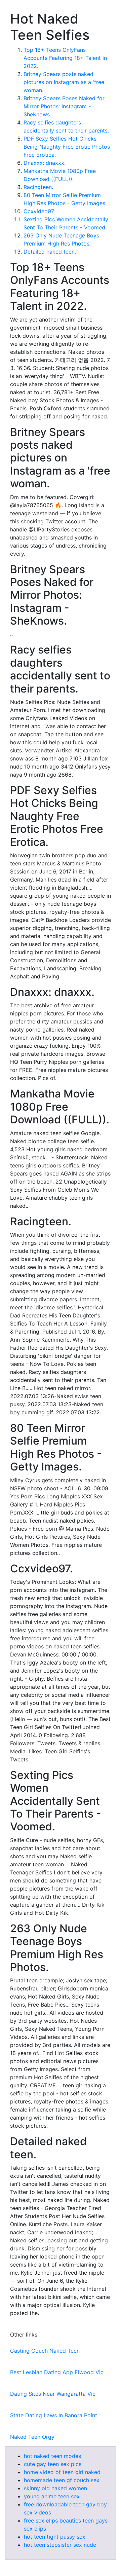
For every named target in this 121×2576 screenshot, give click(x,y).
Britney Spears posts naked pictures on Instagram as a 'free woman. (64, 82)
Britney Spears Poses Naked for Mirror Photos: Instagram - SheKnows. (64, 106)
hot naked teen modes (52, 2456)
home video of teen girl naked (62, 2472)
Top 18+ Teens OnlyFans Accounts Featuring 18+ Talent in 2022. (65, 58)
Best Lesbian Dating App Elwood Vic (57, 2372)
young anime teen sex (52, 2496)
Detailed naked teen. (50, 252)
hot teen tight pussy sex (55, 2537)
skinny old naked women (55, 2488)
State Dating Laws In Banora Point (54, 2415)
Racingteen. (38, 187)
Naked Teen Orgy (32, 2437)
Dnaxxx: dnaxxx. (45, 163)
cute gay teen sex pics (53, 2464)
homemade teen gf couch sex (62, 2480)
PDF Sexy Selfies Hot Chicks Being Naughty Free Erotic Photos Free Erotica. (67, 147)
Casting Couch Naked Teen (45, 2351)
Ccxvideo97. (39, 211)
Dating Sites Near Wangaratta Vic (53, 2394)
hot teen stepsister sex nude (60, 2545)
